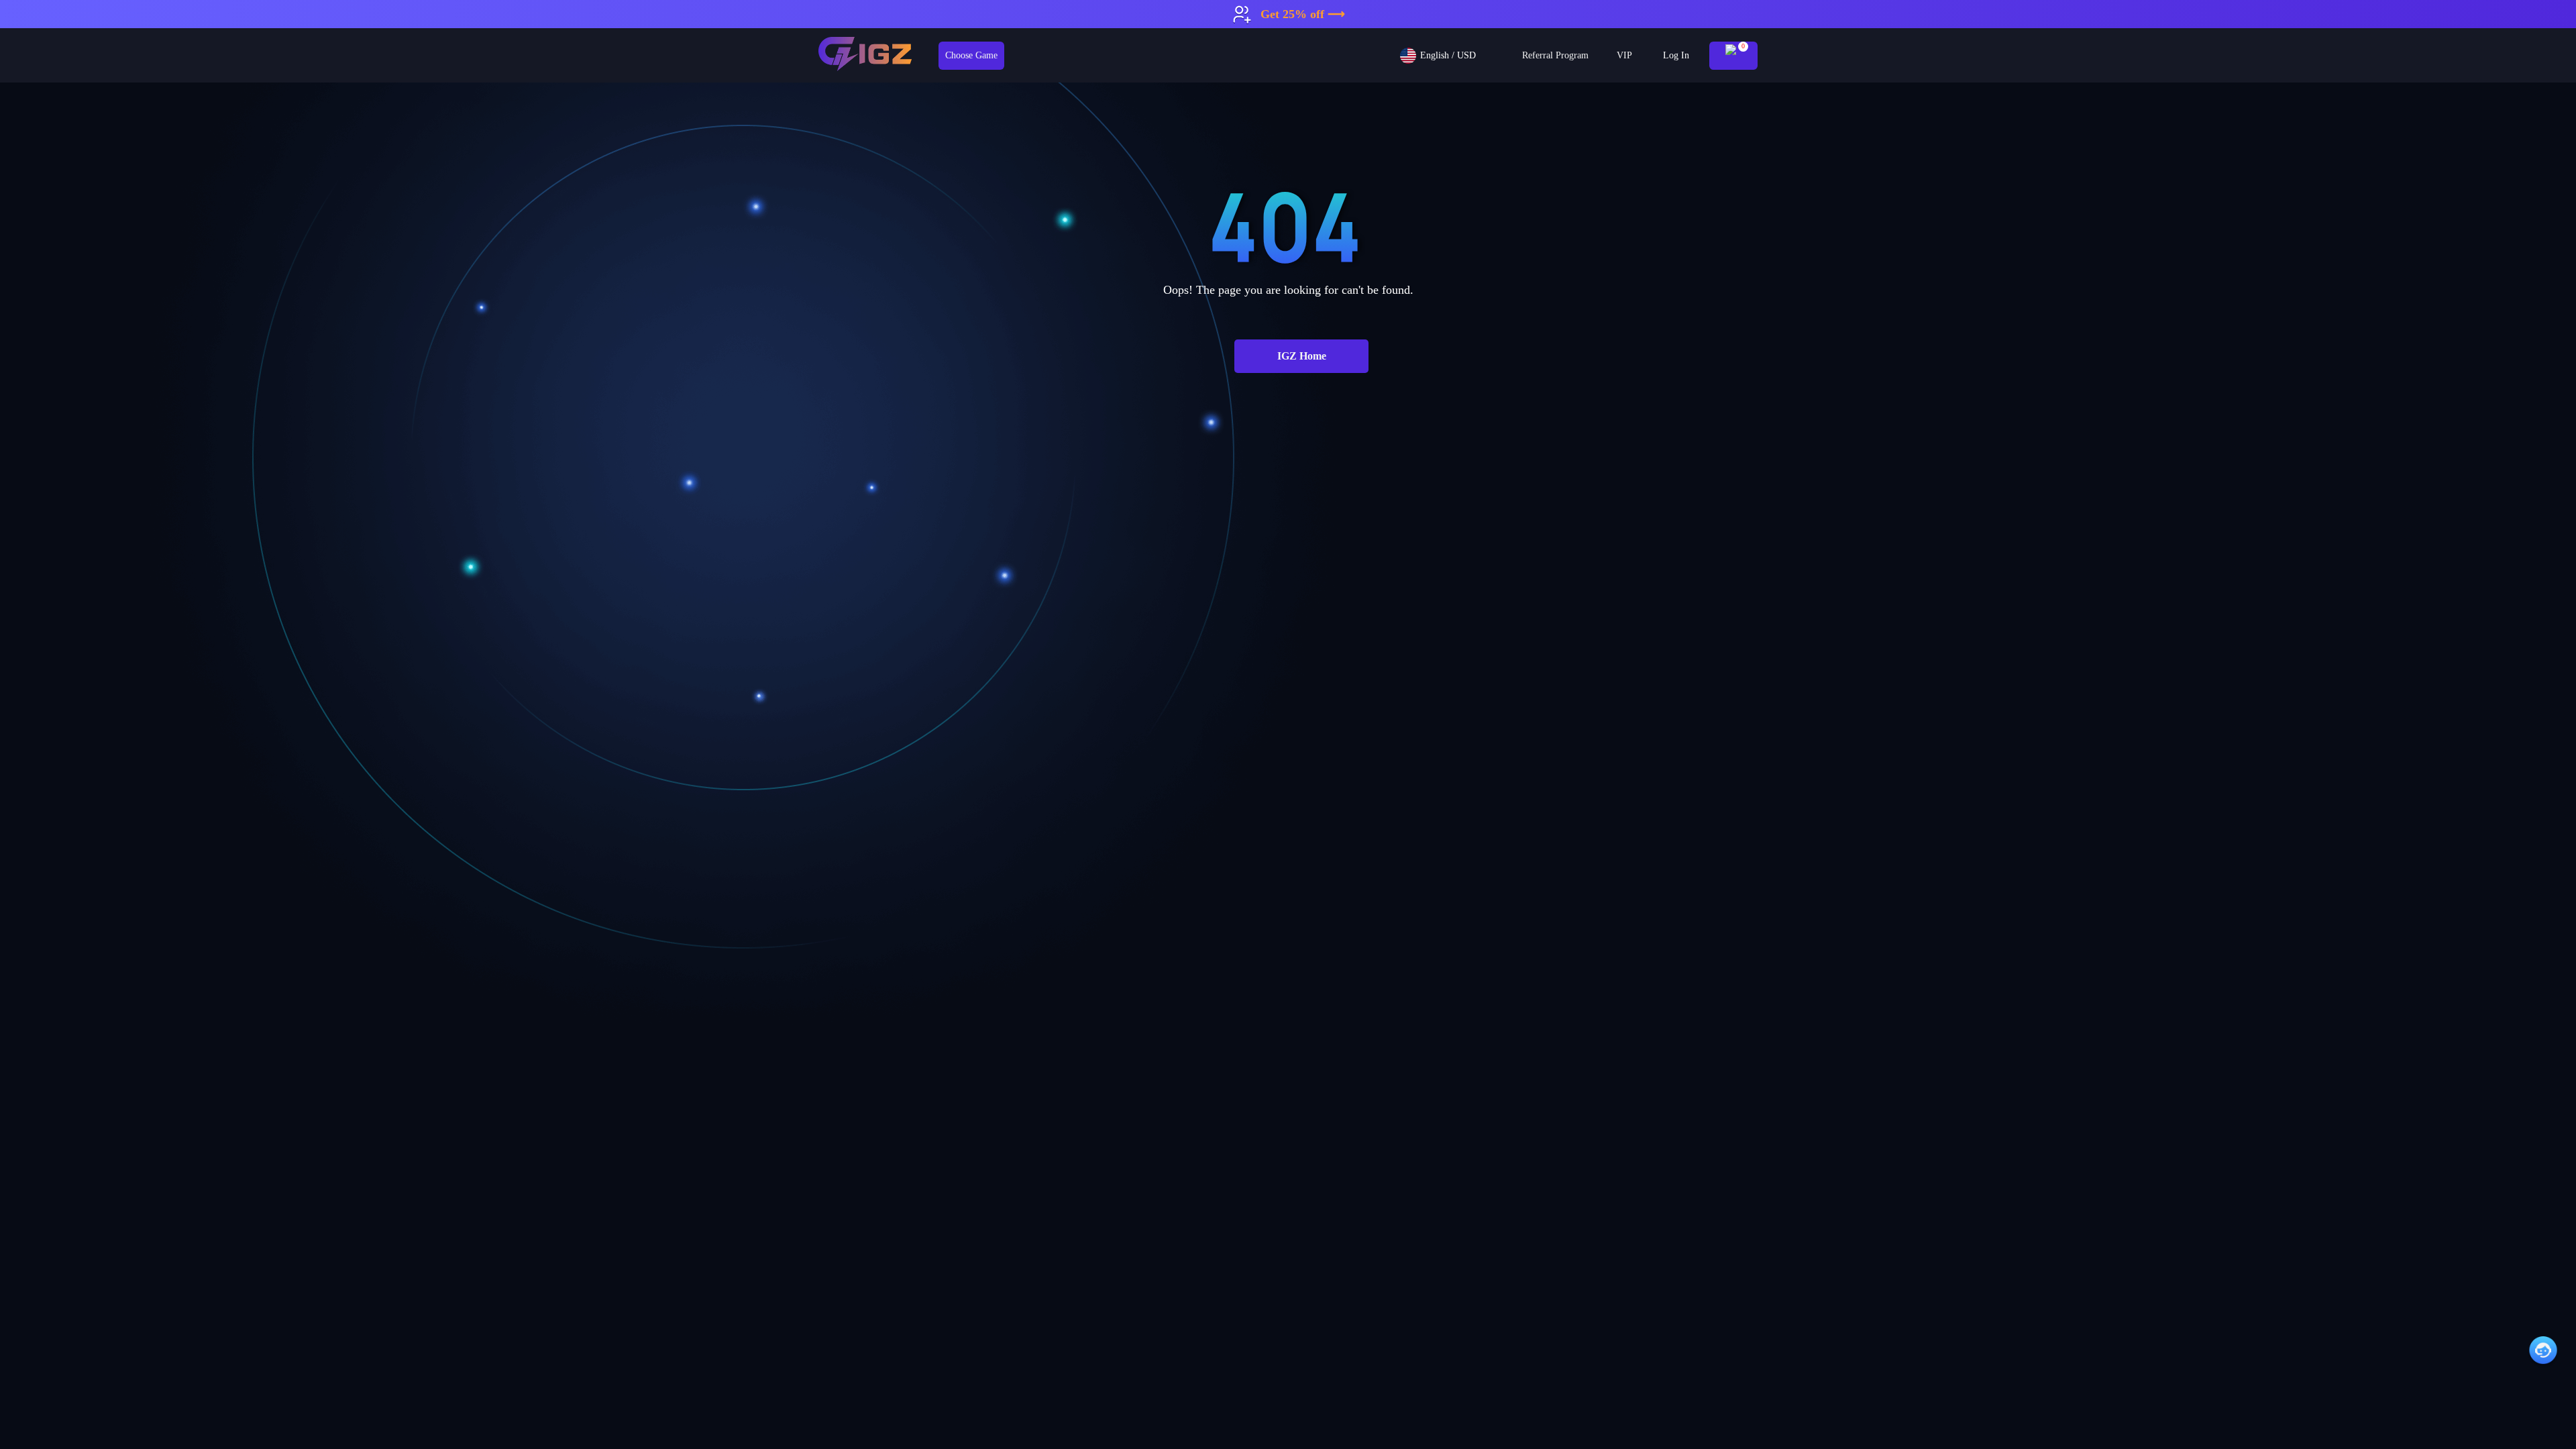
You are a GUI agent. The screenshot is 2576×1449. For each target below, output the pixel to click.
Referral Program (1555, 55)
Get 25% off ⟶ (1303, 14)
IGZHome (1302, 356)
